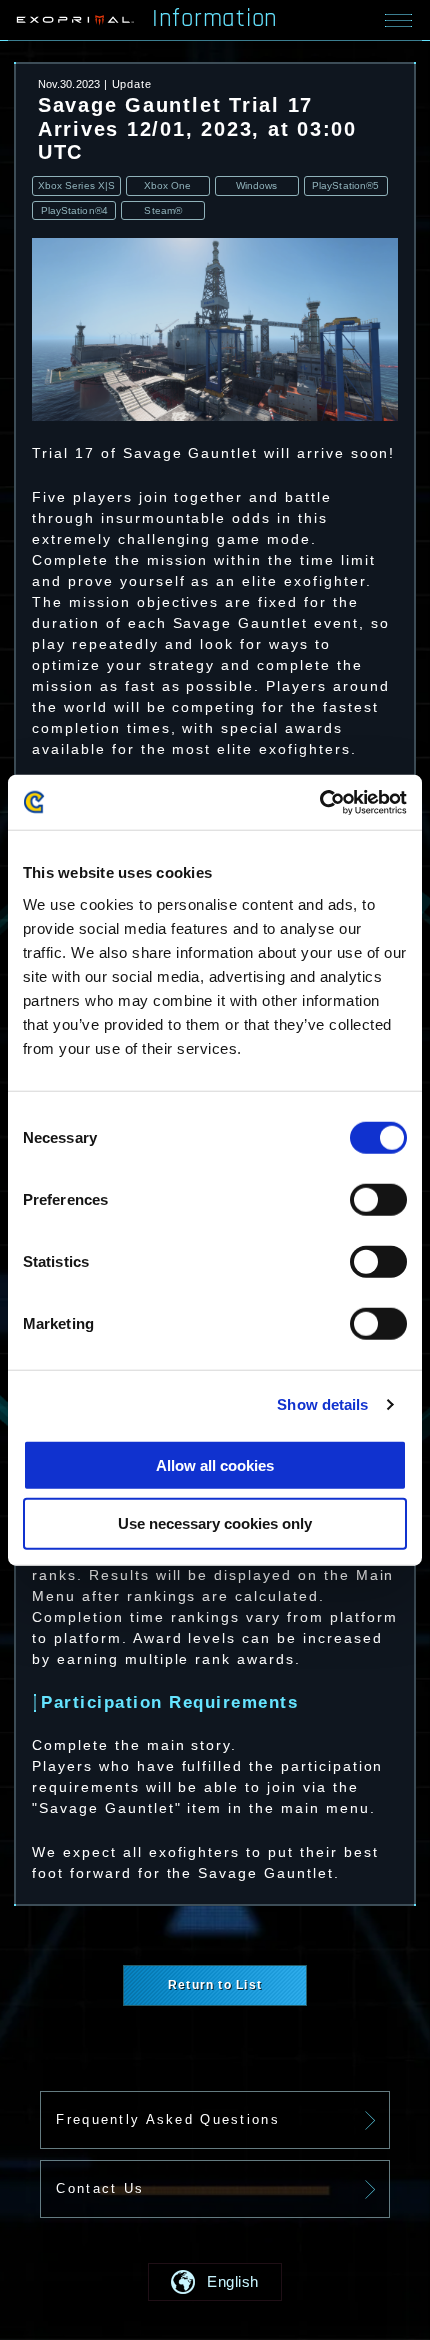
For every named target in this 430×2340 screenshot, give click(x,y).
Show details (322, 1404)
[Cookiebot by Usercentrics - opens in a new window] (319, 802)
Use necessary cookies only (215, 1523)
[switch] (378, 1200)
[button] (215, 2282)
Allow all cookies (215, 1464)
